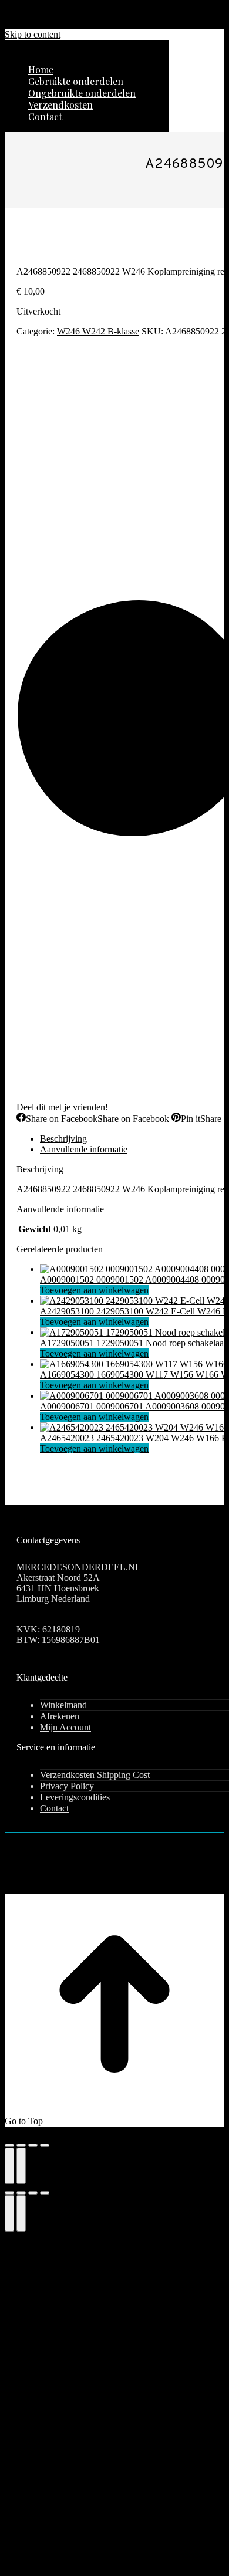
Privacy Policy (67, 1786)
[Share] (21, 2193)
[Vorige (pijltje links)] (9, 2166)
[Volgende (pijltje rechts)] (21, 2166)
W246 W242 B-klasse (98, 331)
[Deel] (33, 2145)
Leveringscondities (75, 1797)
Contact (54, 1808)
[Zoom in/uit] (9, 2145)
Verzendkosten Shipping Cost (95, 1775)
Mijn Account (65, 1727)
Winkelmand (63, 1705)
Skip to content (33, 34)
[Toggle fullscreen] (33, 2193)
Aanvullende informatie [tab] (84, 1149)
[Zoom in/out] (45, 2193)
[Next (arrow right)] (21, 2213)
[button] (87, 52)
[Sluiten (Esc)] (45, 2145)
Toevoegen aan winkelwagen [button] (94, 1290)
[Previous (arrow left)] (9, 2213)
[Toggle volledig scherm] (21, 2145)
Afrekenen (60, 1716)
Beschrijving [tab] (63, 1139)
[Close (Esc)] (9, 2193)
